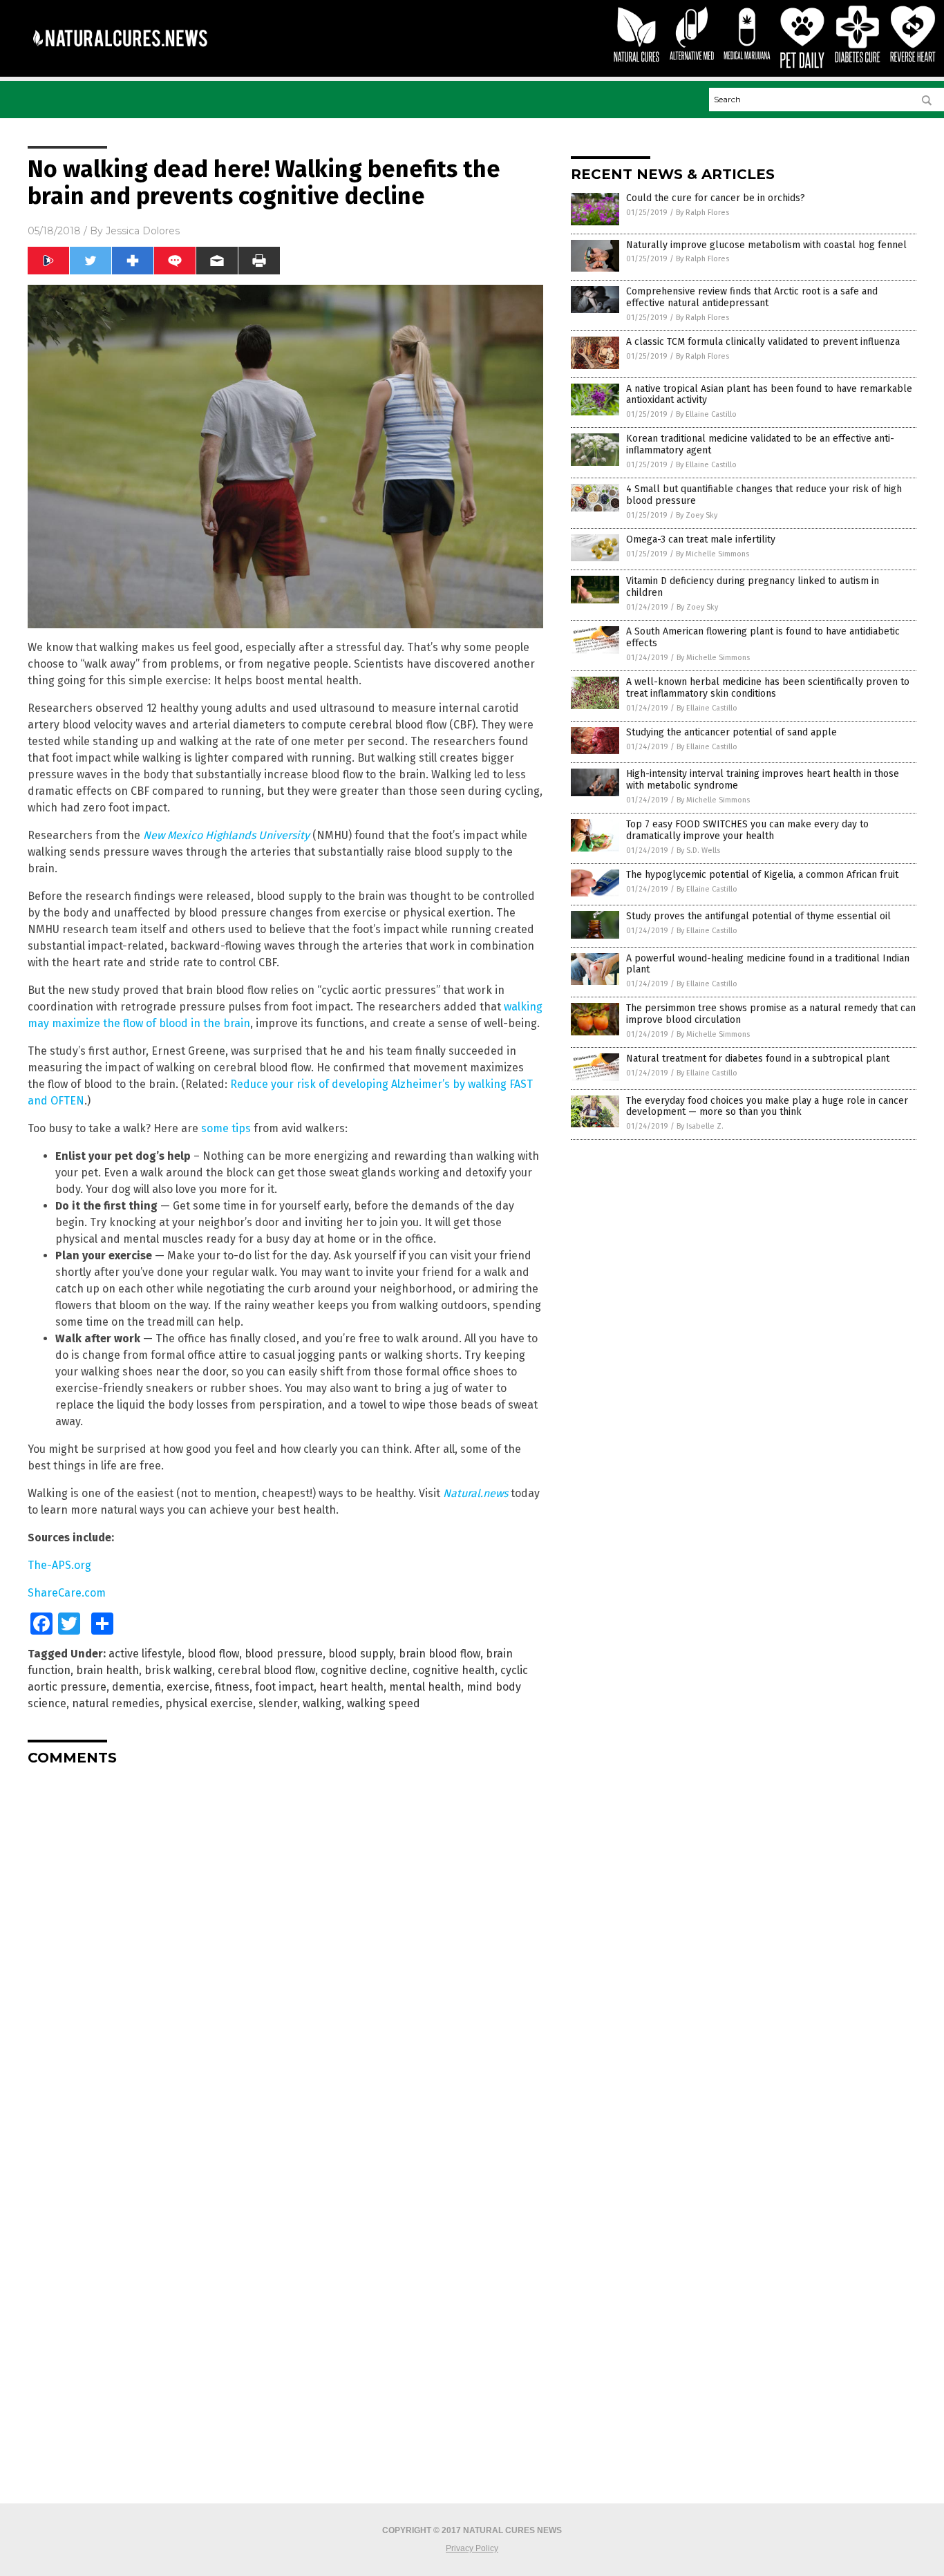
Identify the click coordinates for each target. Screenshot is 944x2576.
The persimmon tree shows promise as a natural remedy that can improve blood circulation (771, 1014)
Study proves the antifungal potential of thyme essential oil (758, 916)
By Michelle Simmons (712, 554)
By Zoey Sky (697, 515)
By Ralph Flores (702, 213)
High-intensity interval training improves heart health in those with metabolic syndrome (763, 780)
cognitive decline (364, 1670)
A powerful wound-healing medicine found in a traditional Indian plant (768, 964)
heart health (351, 1687)
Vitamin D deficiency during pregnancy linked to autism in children (753, 587)
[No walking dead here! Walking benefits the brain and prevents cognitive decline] (120, 56)
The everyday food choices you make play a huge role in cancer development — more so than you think (767, 1107)
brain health (107, 1670)
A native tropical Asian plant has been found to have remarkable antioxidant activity (769, 395)
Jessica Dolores (143, 231)
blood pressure (284, 1654)
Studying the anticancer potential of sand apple (731, 732)
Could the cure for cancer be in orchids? (716, 198)
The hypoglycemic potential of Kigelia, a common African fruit (762, 875)
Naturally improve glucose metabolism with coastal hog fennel (766, 245)
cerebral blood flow (266, 1670)
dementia (136, 1687)
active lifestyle (145, 1654)
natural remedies (116, 1703)
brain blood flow (440, 1654)
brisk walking (178, 1670)
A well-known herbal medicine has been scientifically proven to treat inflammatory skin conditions (768, 688)
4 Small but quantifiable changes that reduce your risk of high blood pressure (764, 495)
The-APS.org (59, 1565)
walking (322, 1703)
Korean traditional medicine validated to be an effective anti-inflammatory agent (760, 444)
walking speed (384, 1703)
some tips (226, 1128)
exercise (188, 1687)
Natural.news (475, 1493)
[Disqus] (285, 1949)
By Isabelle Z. (700, 1126)
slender (278, 1703)
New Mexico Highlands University (226, 835)
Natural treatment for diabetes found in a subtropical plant (758, 1059)
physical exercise (209, 1703)
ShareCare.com (67, 1593)
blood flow (213, 1654)
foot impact (284, 1687)
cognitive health (454, 1670)
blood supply (361, 1654)
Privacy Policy (472, 2548)
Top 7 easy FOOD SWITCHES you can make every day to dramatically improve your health (747, 830)
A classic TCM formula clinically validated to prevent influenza (763, 342)
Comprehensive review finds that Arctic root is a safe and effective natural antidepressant (752, 297)
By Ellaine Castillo (706, 414)
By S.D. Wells (698, 850)
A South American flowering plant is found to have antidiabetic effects (763, 637)
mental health (425, 1687)
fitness (232, 1687)
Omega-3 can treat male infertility (701, 539)
